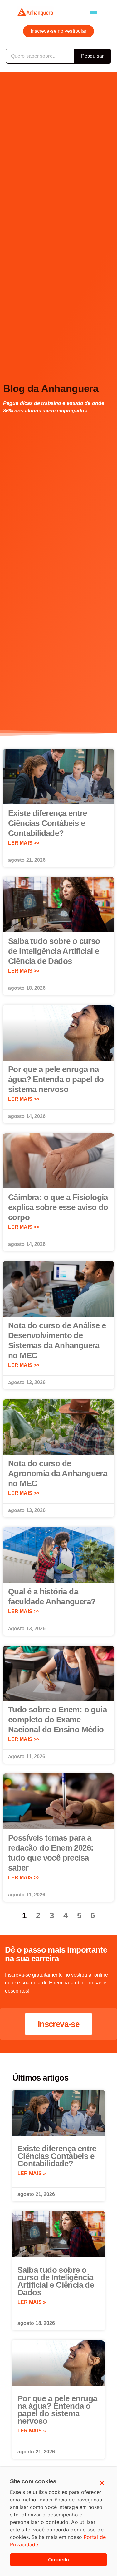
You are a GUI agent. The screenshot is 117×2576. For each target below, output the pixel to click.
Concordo (58, 2560)
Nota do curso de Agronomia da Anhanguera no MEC (58, 1473)
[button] (94, 12)
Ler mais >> (24, 843)
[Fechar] (102, 2483)
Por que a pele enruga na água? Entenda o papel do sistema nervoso (56, 1079)
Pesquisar (93, 56)
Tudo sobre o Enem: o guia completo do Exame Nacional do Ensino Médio (57, 1720)
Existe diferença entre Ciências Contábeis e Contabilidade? (48, 823)
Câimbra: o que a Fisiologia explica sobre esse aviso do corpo (58, 1207)
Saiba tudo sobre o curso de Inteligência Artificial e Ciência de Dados (54, 951)
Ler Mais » (32, 2173)
